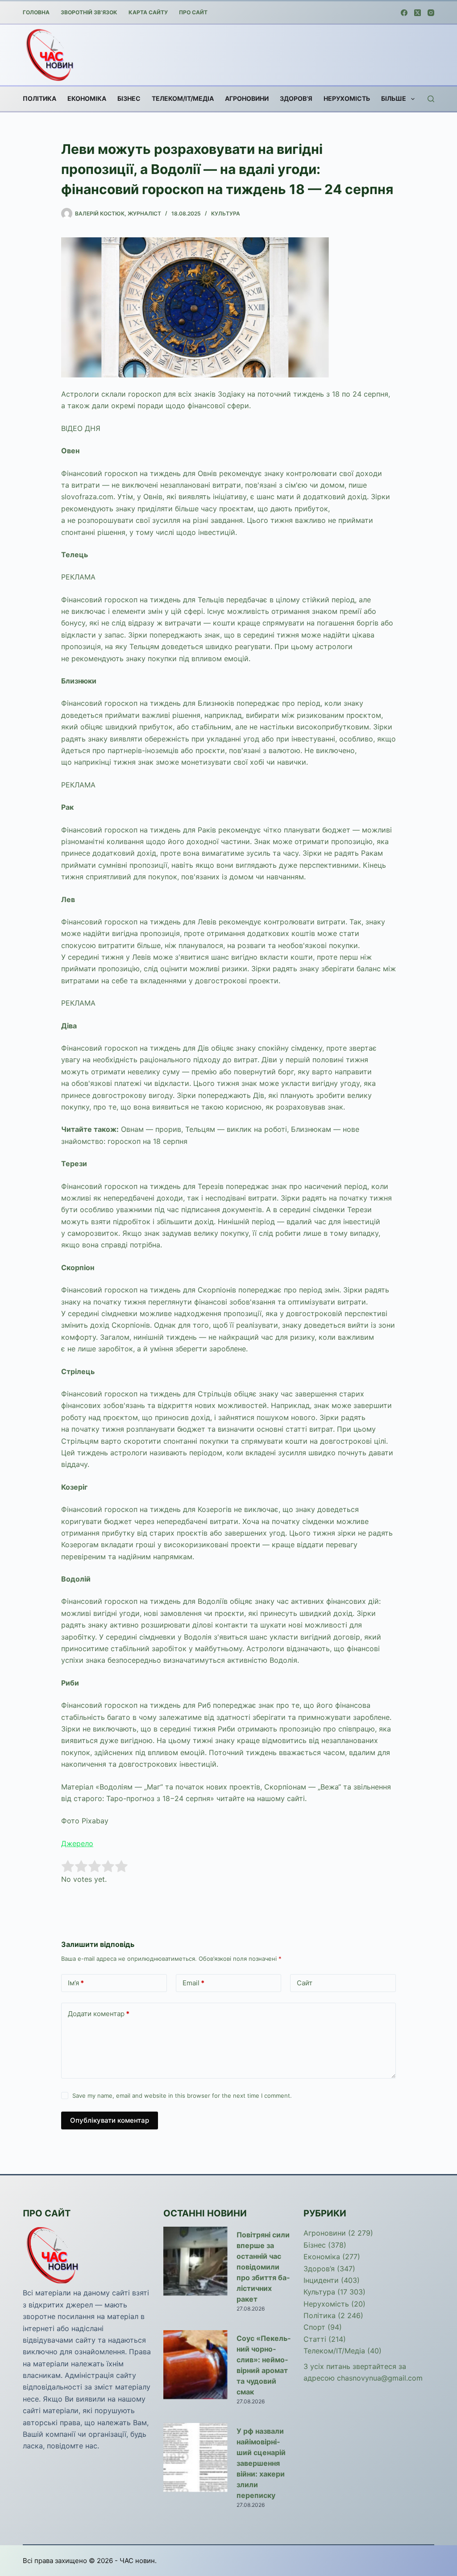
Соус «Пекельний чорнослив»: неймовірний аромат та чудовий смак (264, 2365)
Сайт (305, 1983)
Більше (394, 98)
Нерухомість (347, 98)
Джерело (77, 1843)
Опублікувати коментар (110, 2120)
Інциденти (321, 2280)
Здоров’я (296, 98)
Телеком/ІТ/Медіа (183, 98)
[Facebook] (404, 13)
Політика (39, 98)
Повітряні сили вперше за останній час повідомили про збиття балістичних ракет (263, 2267)
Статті (315, 2339)
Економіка (87, 98)
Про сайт (193, 12)
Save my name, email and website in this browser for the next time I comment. (182, 2096)
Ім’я (76, 1983)
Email (193, 1983)
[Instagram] (431, 13)
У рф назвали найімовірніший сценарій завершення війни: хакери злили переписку (261, 2463)
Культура (226, 213)
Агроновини (247, 98)
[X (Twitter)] (418, 13)
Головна (36, 12)
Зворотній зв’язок (89, 12)
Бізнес (129, 98)
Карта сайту (148, 12)
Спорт (314, 2327)
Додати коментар (99, 2014)
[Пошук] (431, 99)
